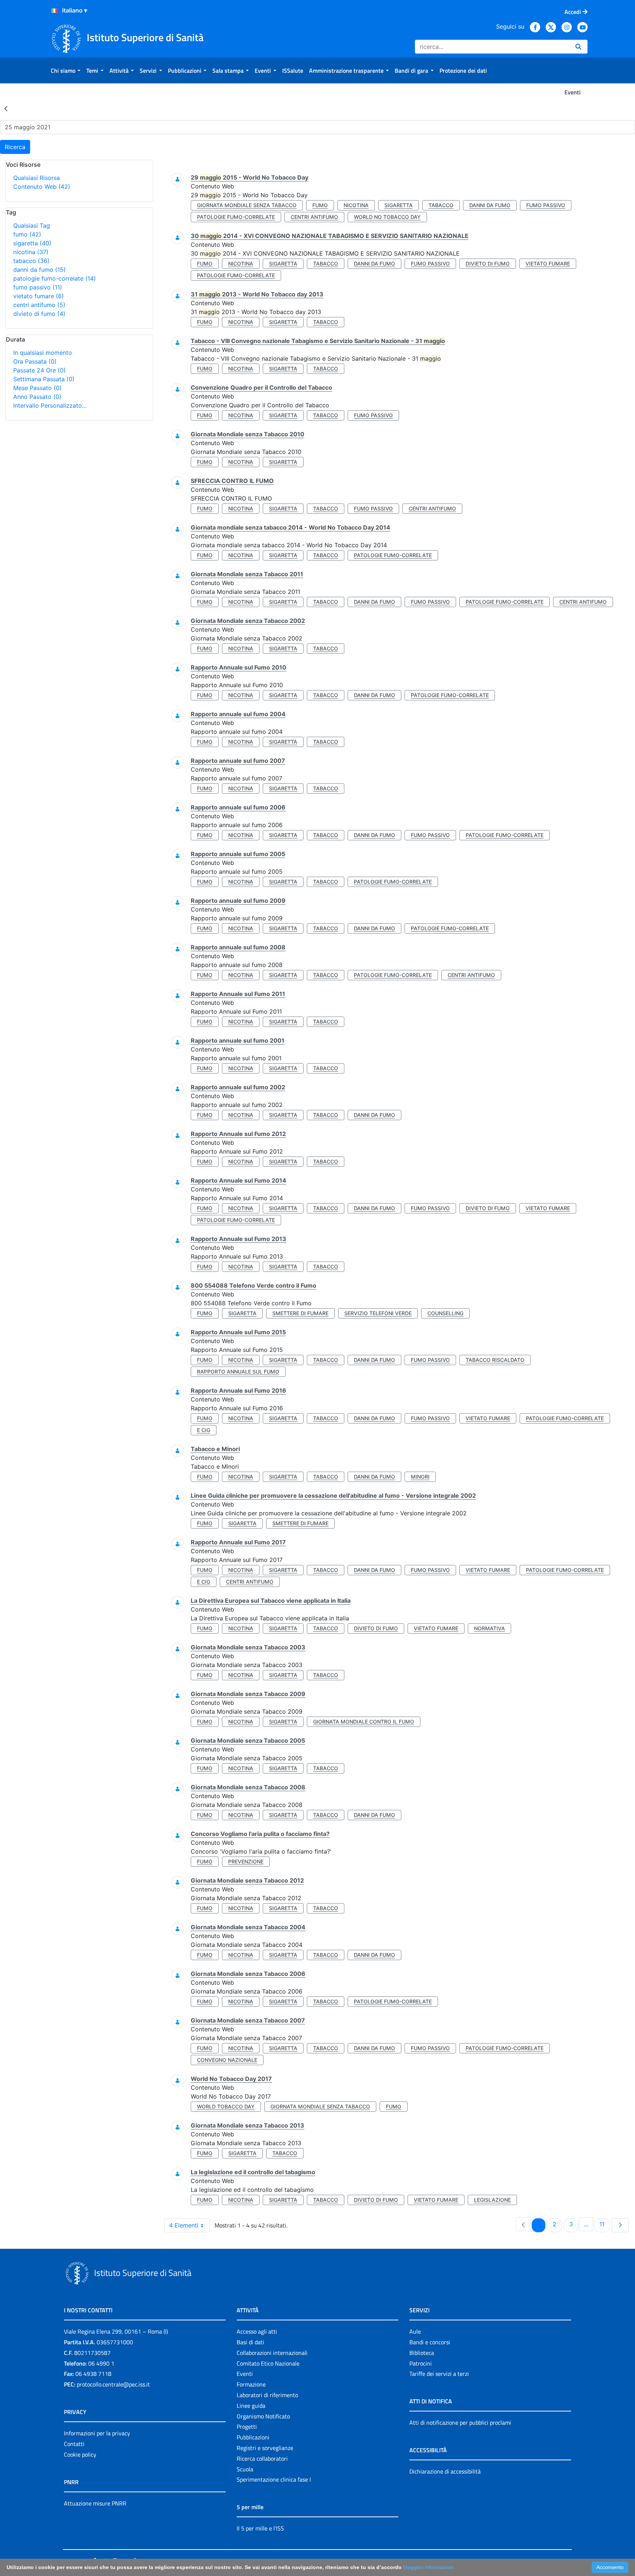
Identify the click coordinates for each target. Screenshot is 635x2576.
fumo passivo (38, 287)
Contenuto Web (42, 187)
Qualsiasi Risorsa (37, 178)
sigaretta (32, 243)
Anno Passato (37, 397)
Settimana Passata (44, 379)
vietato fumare (39, 296)
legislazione (492, 2200)
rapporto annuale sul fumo (238, 1372)
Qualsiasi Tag (32, 226)
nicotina (31, 252)
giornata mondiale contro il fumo (364, 1722)
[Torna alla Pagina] (6, 108)
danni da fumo (40, 270)
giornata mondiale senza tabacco (247, 205)
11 (604, 2224)
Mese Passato (37, 388)
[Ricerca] (578, 47)
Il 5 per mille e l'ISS (260, 2528)
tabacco (31, 261)
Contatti (74, 2444)
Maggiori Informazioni (428, 2567)
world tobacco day (226, 2106)
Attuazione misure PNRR (95, 2503)
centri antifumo (39, 305)
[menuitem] (66, 71)
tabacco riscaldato (495, 1360)
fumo (27, 234)
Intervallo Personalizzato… (50, 405)
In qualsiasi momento (43, 353)
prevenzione (246, 1861)
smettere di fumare (300, 1313)
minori (420, 1477)
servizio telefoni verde (378, 1313)
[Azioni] (54, 11)
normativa (489, 1628)
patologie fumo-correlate (55, 278)
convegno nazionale (227, 2060)
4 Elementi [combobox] (184, 2225)
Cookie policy (80, 2454)
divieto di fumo (39, 314)
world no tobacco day (387, 217)
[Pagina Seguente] (620, 2225)
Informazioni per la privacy (97, 2433)
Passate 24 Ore (40, 370)
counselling (445, 1313)
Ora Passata (35, 361)
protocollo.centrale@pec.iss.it (113, 2384)
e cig (204, 1430)
